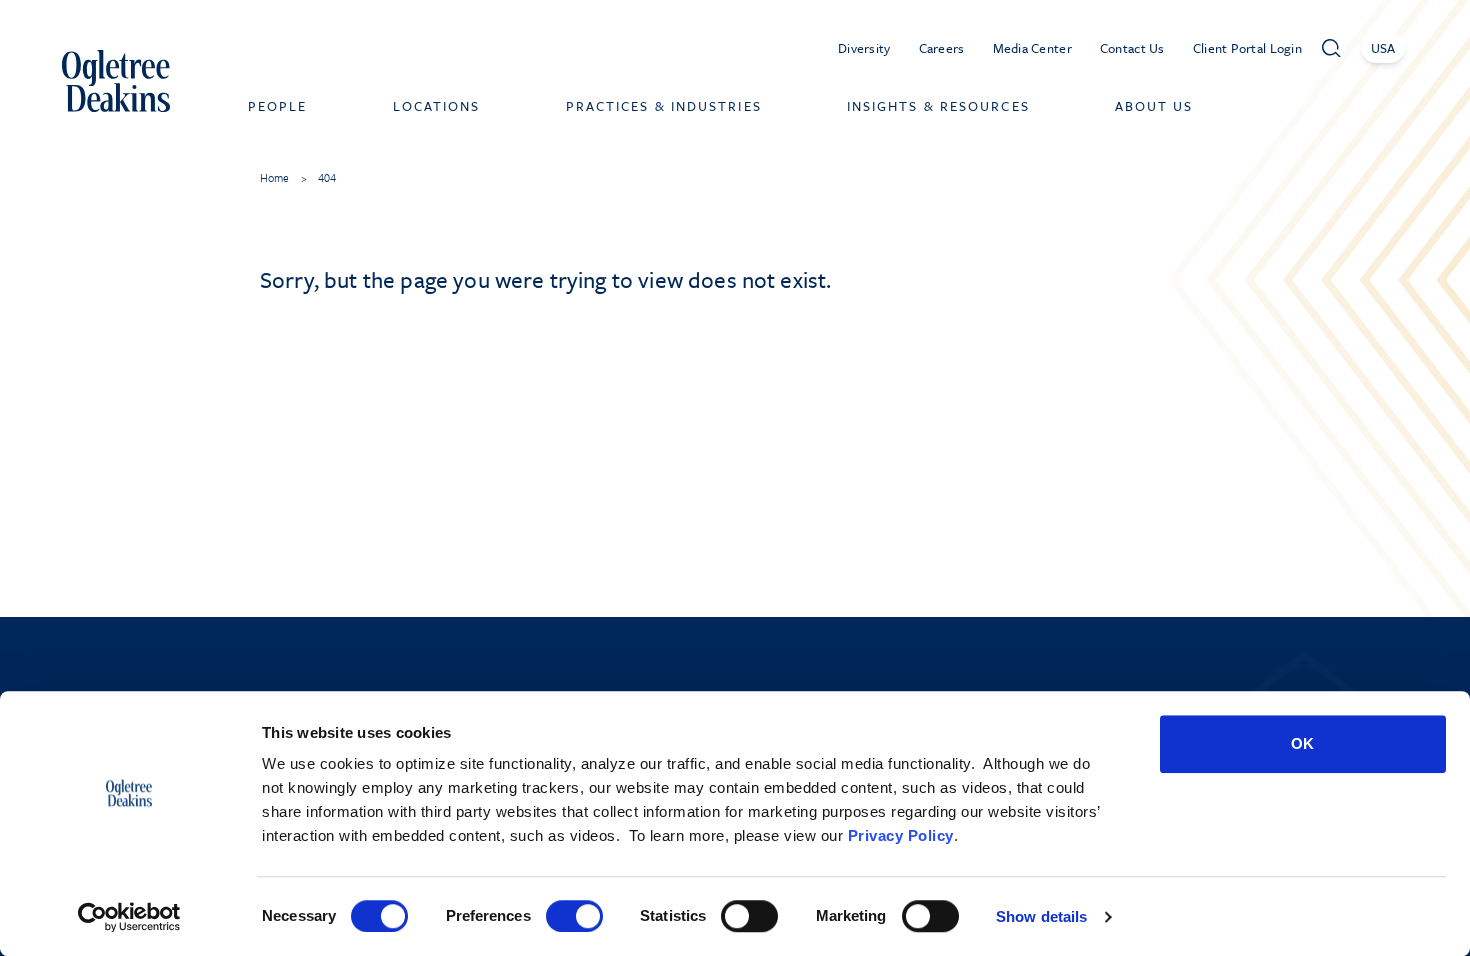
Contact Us (1132, 48)
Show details (1041, 916)
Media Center (1032, 48)
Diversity (864, 48)
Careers (942, 48)
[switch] (574, 916)
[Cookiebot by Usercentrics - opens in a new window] (129, 917)
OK (1302, 743)
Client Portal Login (1247, 48)
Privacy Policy (901, 835)
